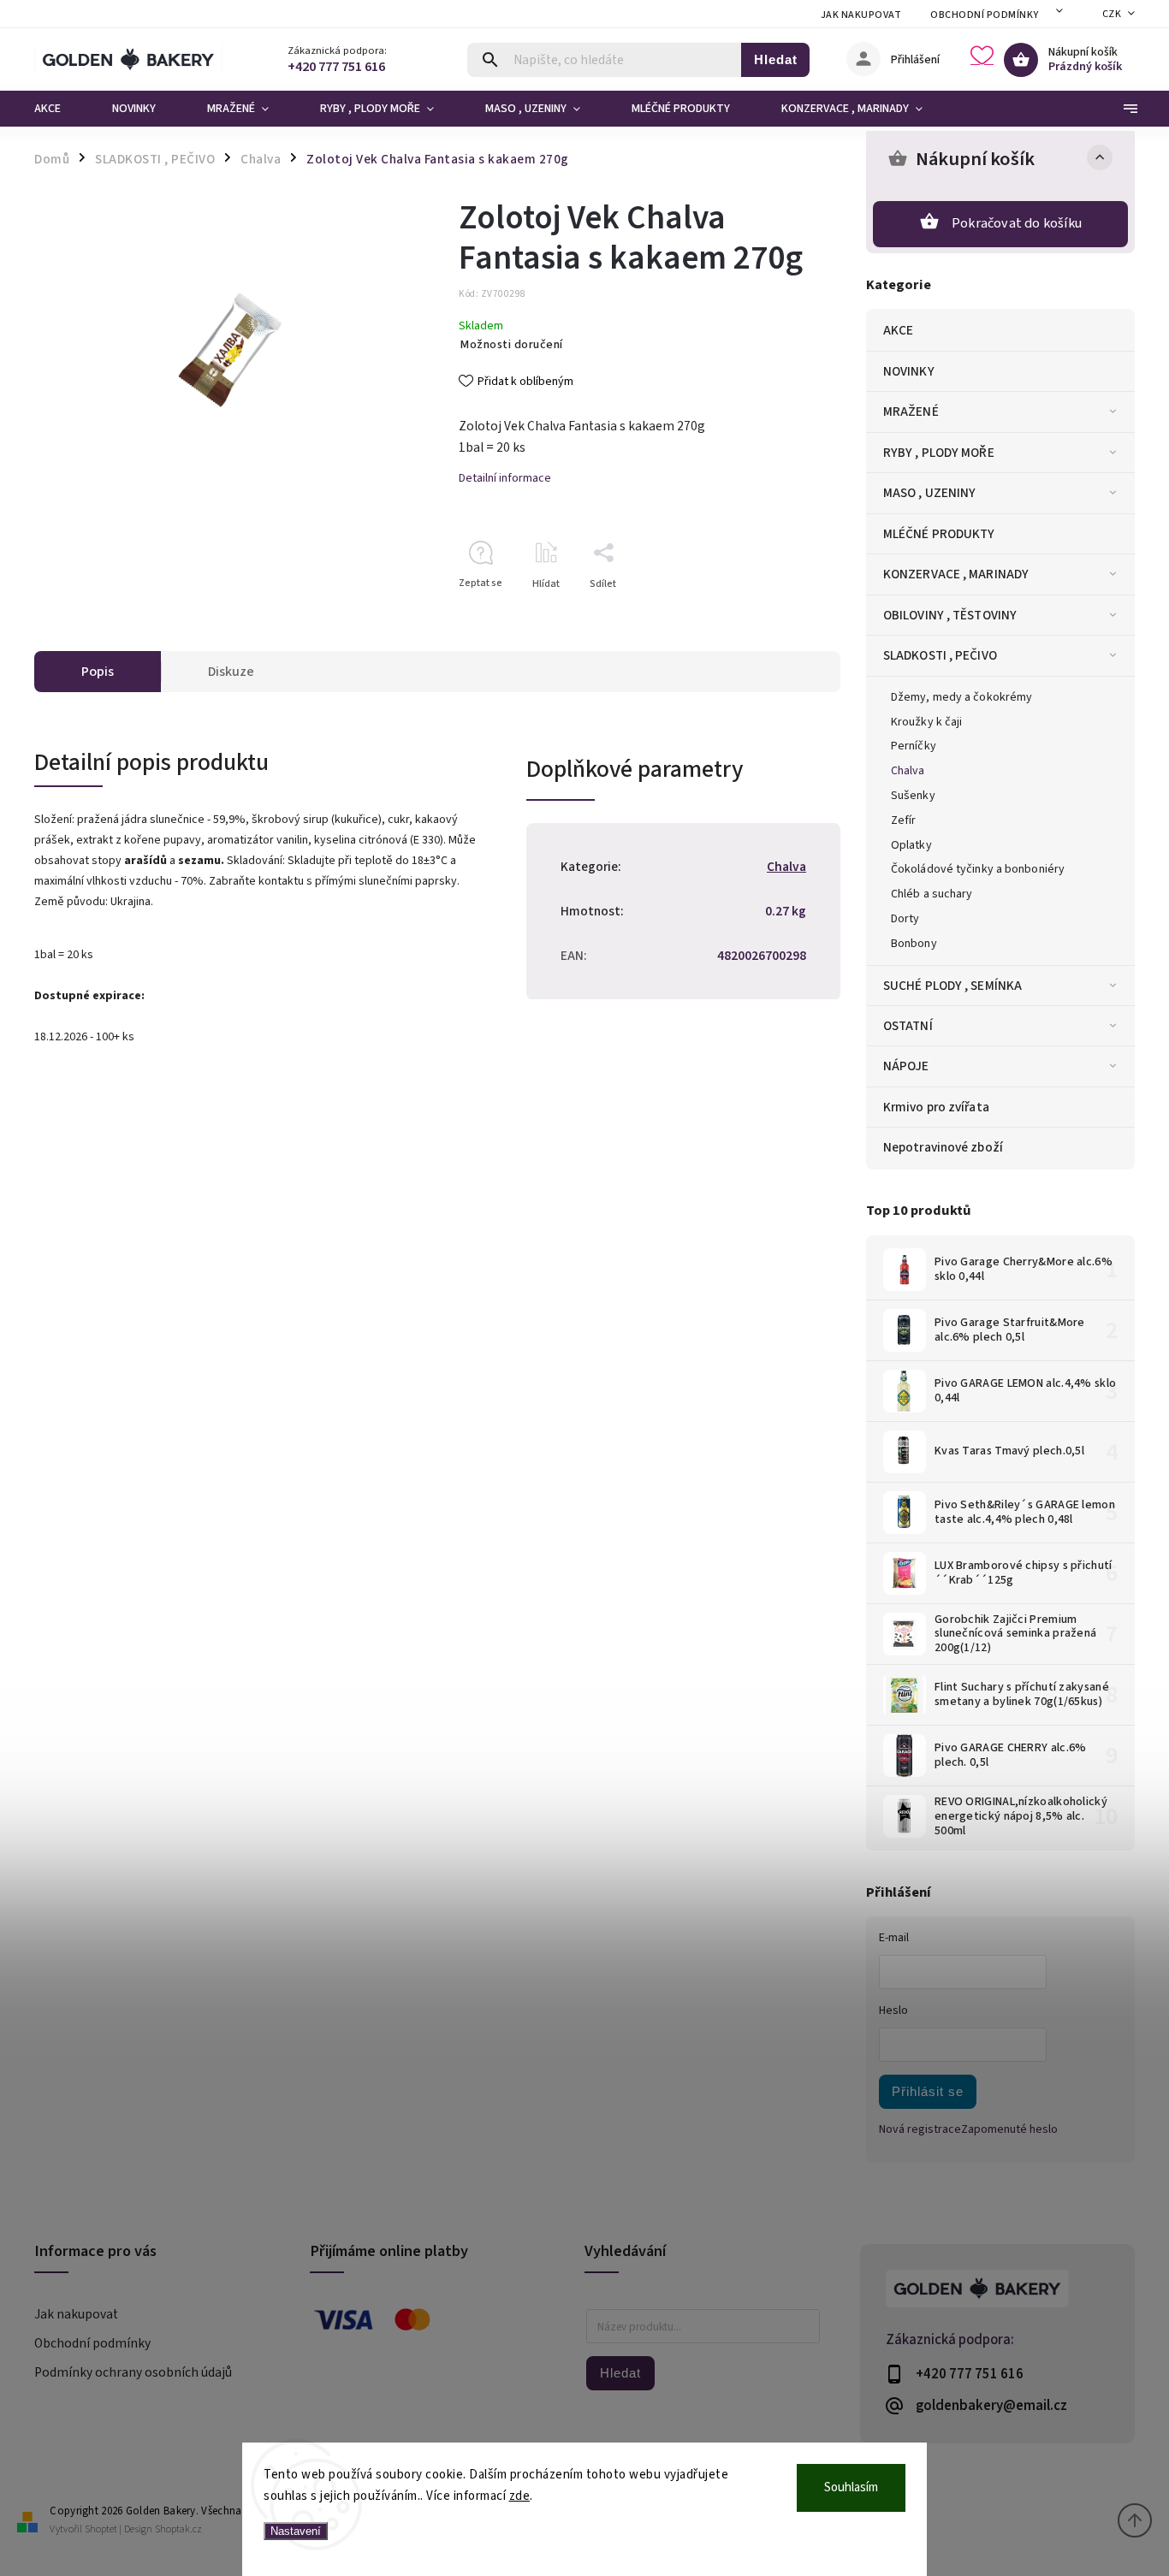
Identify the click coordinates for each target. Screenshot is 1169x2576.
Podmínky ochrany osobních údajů (133, 2372)
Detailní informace (505, 478)
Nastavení (296, 2531)
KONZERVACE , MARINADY (956, 574)
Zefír (904, 820)
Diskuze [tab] (231, 672)
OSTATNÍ (908, 1026)
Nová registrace (920, 2129)
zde (520, 2496)
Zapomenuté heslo (1009, 2129)
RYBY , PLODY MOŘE (939, 453)
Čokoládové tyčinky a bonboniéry (978, 869)
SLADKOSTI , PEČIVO (940, 655)
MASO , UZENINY (929, 493)
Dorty (905, 919)
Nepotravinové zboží (943, 1147)
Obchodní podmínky (985, 15)
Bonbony (914, 944)
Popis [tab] (98, 672)
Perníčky (914, 746)
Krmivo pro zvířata (936, 1107)
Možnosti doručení (512, 345)
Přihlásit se (928, 2091)
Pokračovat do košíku (1017, 223)
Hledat (776, 59)
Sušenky (913, 796)
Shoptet (101, 2529)
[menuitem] (60, 109)
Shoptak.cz (178, 2529)
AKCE (898, 330)
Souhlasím (851, 2487)
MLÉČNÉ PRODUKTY (939, 534)
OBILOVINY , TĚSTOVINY (950, 615)
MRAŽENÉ (911, 412)
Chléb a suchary (932, 894)
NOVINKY (909, 371)
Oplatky (911, 845)
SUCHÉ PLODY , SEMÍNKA (952, 986)
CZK (1112, 14)
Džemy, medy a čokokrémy (961, 697)
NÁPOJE (906, 1066)
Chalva (908, 771)
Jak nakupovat (861, 15)
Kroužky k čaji (926, 722)
